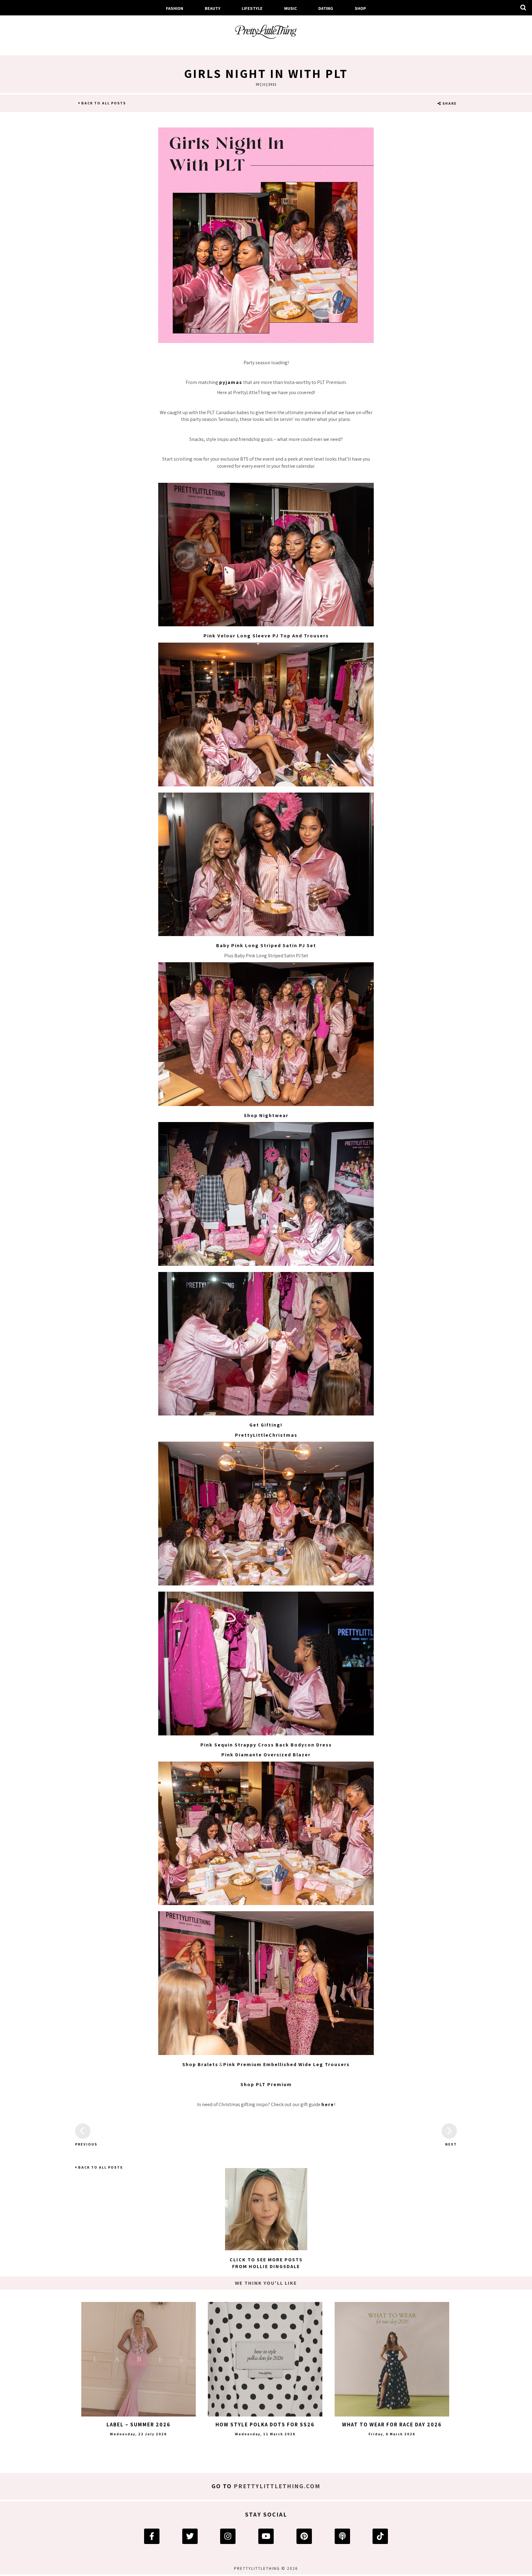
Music (291, 8)
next (451, 2144)
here (328, 2104)
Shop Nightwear (266, 1115)
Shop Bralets (200, 2064)
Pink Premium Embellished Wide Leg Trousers (286, 2064)
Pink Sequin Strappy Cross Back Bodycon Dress (266, 1745)
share (449, 103)
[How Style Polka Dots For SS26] (265, 2359)
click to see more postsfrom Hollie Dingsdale (266, 2263)
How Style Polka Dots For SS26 (265, 2425)
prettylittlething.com (277, 2486)
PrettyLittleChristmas (266, 1435)
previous (83, 2144)
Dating (326, 8)
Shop (360, 8)
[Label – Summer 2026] (139, 2359)
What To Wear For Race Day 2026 (392, 2425)
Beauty (213, 8)
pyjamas (231, 382)
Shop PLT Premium (266, 2084)
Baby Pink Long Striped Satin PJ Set (266, 945)
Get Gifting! (266, 1425)
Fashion (175, 8)
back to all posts (103, 103)
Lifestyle (252, 8)
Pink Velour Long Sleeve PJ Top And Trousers (266, 636)
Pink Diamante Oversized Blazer (266, 1755)
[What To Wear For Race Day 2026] (392, 2359)
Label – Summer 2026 (139, 2425)
